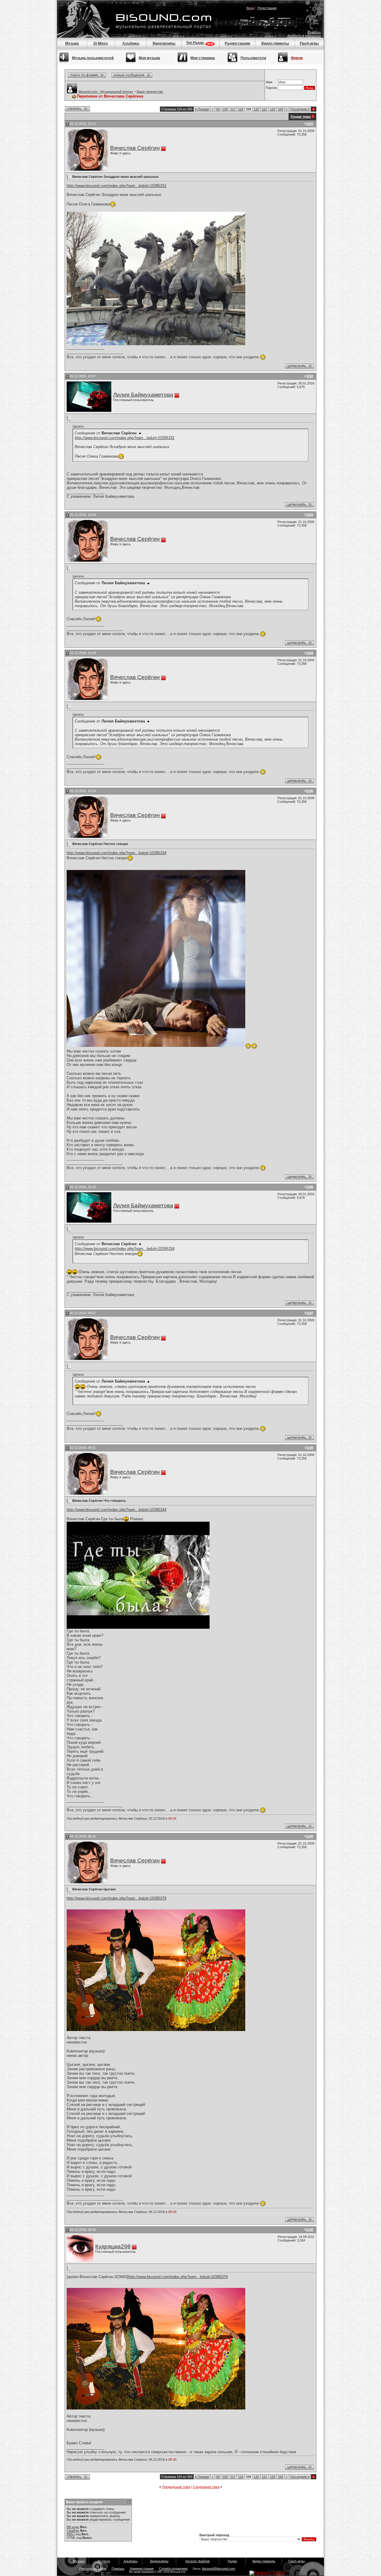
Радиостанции (237, 43)
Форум (297, 58)
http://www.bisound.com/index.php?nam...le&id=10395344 (117, 1510)
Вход (250, 8)
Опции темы (301, 117)
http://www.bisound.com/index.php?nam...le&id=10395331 (117, 186)
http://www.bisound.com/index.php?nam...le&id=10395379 (117, 1898)
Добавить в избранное (304, 36)
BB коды (73, 2527)
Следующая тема (206, 2487)
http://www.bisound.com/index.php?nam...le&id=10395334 (117, 853)
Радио (232, 2561)
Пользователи (253, 58)
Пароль (271, 88)
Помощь (314, 32)
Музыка (72, 43)
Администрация (142, 2569)
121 (264, 109)
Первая (202, 109)
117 (233, 109)
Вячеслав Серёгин (135, 148)
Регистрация (267, 8)
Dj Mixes (101, 43)
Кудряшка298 (113, 2246)
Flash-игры (309, 43)
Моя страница (203, 58)
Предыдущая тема (176, 2487)
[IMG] (71, 2534)
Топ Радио (195, 43)
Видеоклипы (164, 43)
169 (280, 109)
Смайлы (73, 2531)
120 (256, 109)
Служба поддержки (173, 2569)
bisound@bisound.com (219, 2569)
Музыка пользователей (93, 58)
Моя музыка (149, 58)
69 (218, 109)
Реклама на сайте (93, 2569)
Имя (269, 82)
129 (272, 109)
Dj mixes (104, 2561)
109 (225, 109)
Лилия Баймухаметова (143, 395)
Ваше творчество (150, 92)
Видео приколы (275, 43)
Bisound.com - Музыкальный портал (106, 92)
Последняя (300, 109)
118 (241, 109)
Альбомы (131, 43)
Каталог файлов (197, 2561)
